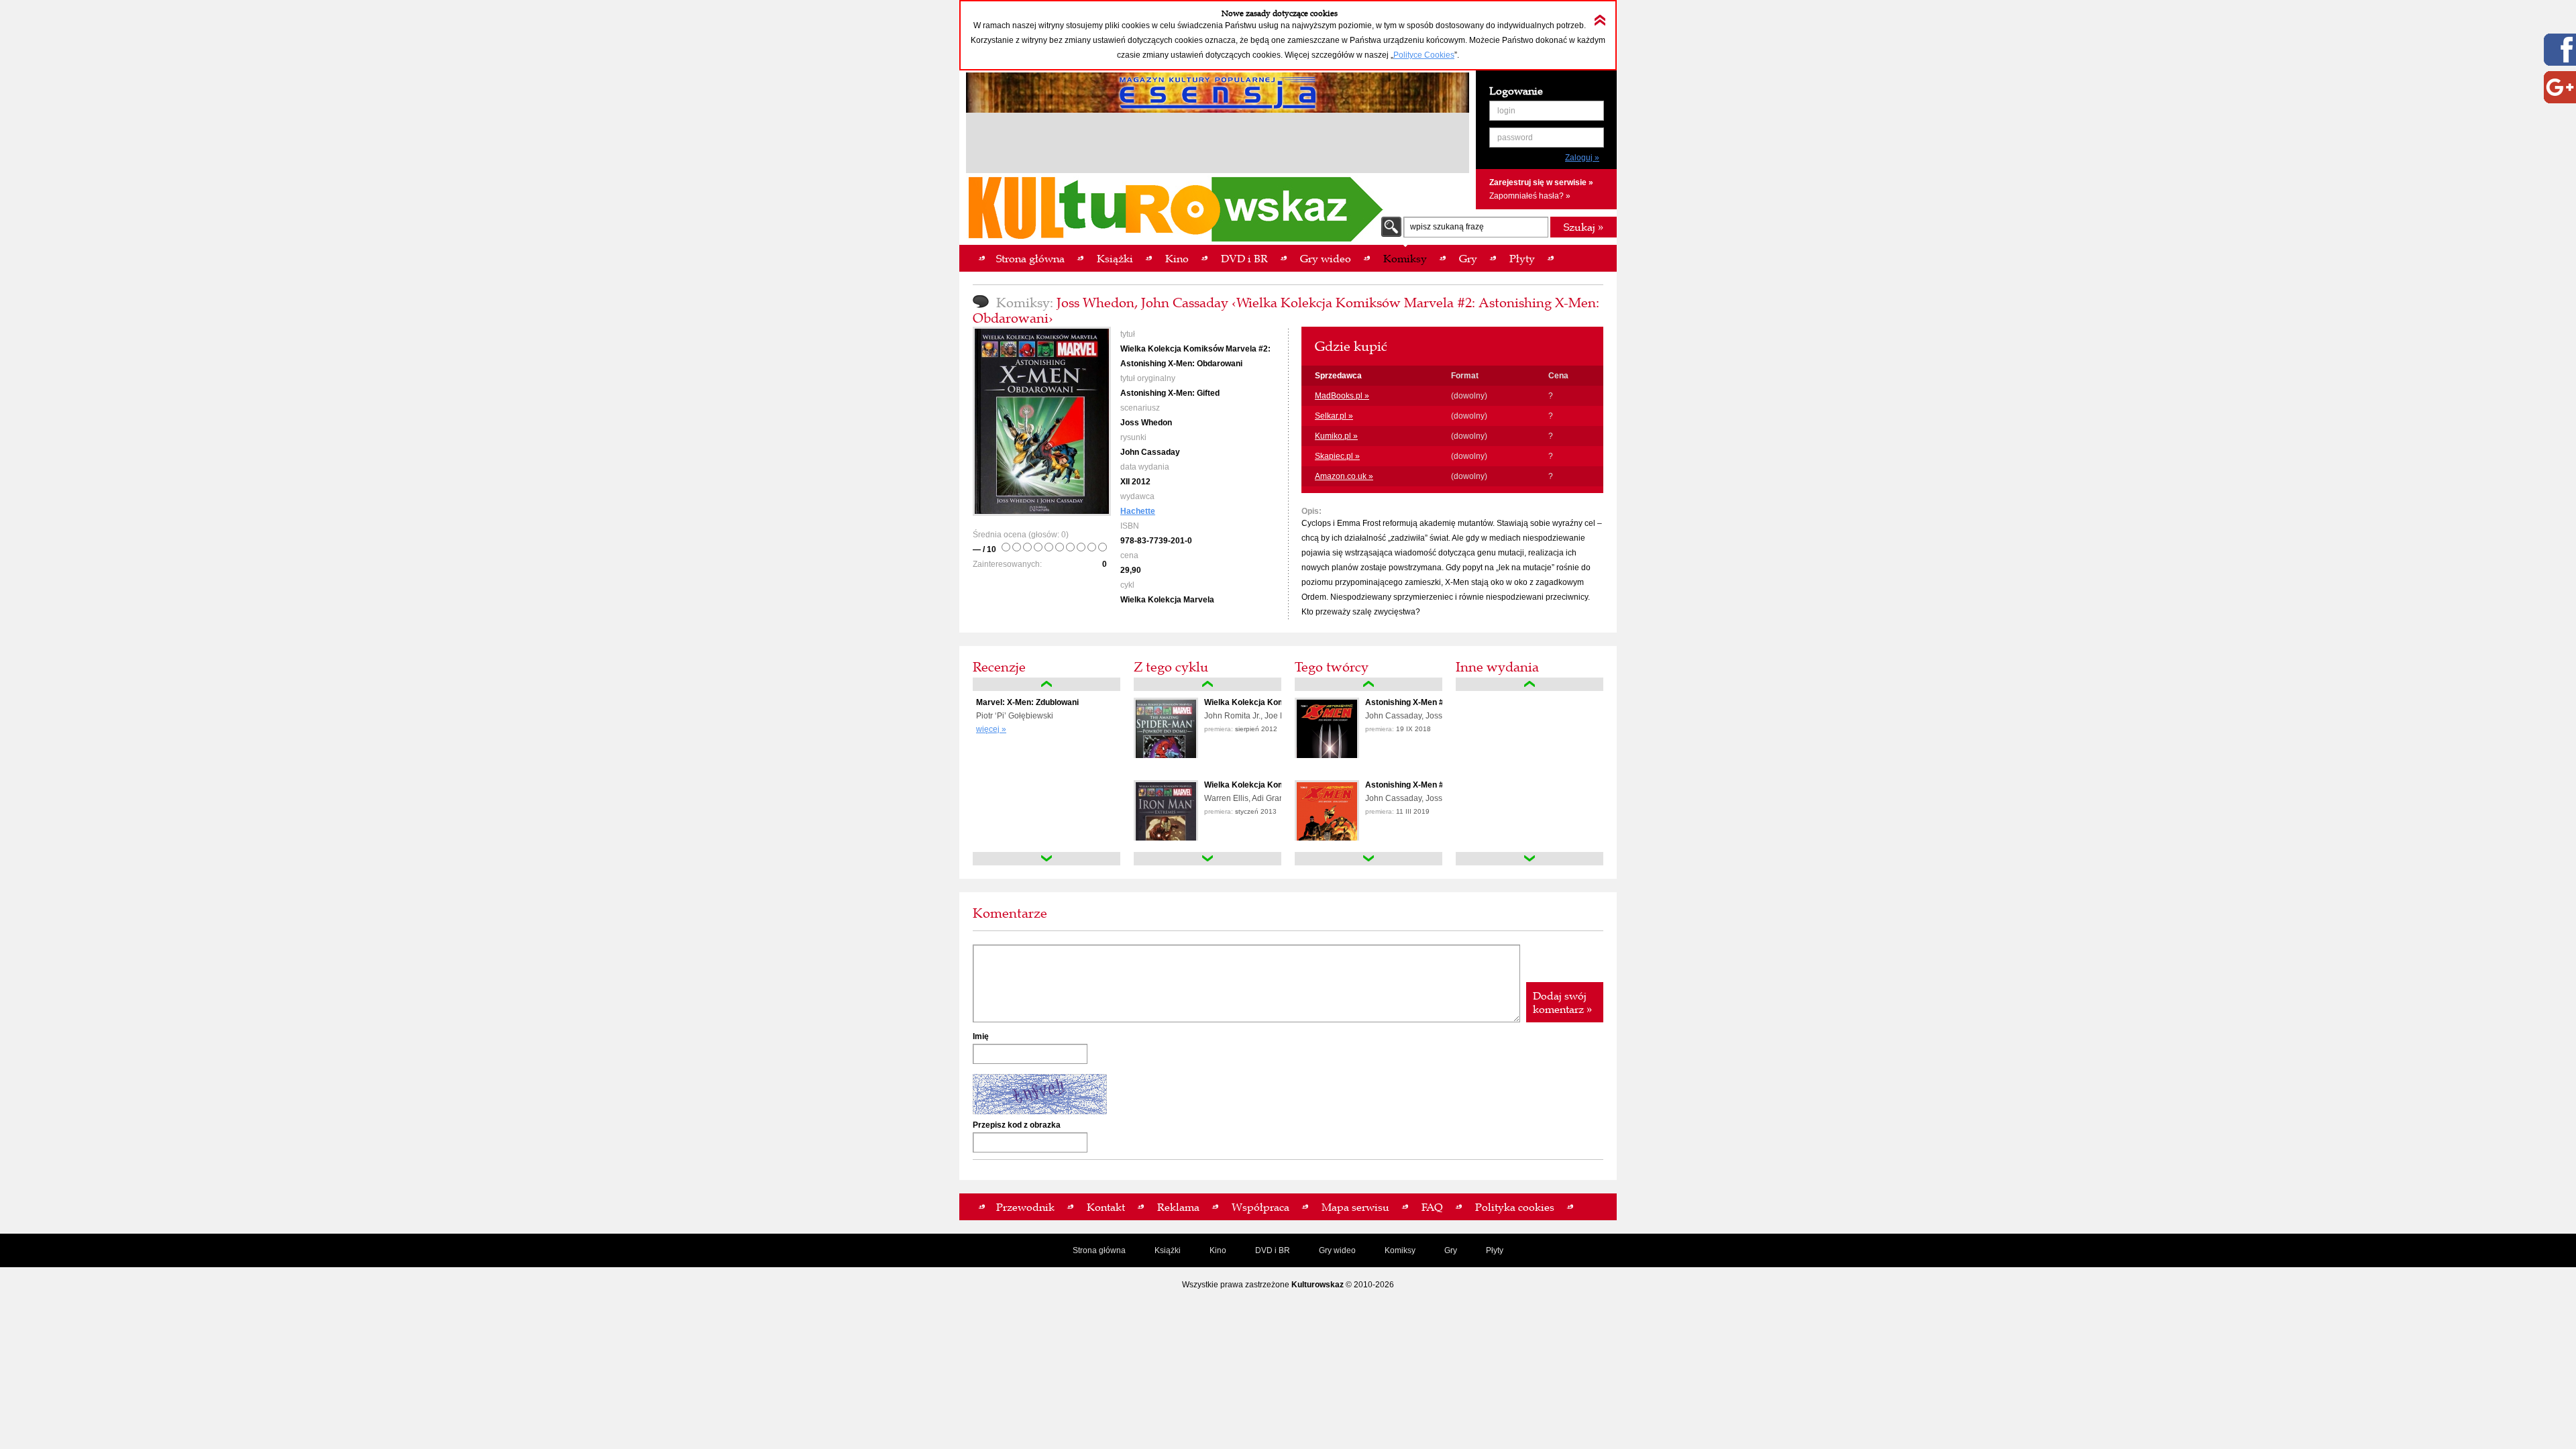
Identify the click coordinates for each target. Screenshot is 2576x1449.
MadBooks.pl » (1342, 396)
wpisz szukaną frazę (1447, 227)
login (1506, 111)
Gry (1451, 1250)
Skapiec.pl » (1337, 456)
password (1515, 138)
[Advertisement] (1218, 145)
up (1046, 684)
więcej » (991, 729)
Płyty (1495, 1250)
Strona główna (1099, 1250)
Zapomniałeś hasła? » (1530, 196)
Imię (981, 1036)
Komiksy (1400, 1250)
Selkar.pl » (1334, 416)
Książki (1168, 1250)
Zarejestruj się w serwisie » (1541, 182)
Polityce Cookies (1424, 55)
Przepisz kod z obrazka (1017, 1125)
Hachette (1138, 511)
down (1046, 859)
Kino (1218, 1250)
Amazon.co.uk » (1344, 476)
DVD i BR (1273, 1250)
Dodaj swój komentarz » (1562, 1002)
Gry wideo (1337, 1250)
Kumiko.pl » (1336, 436)
